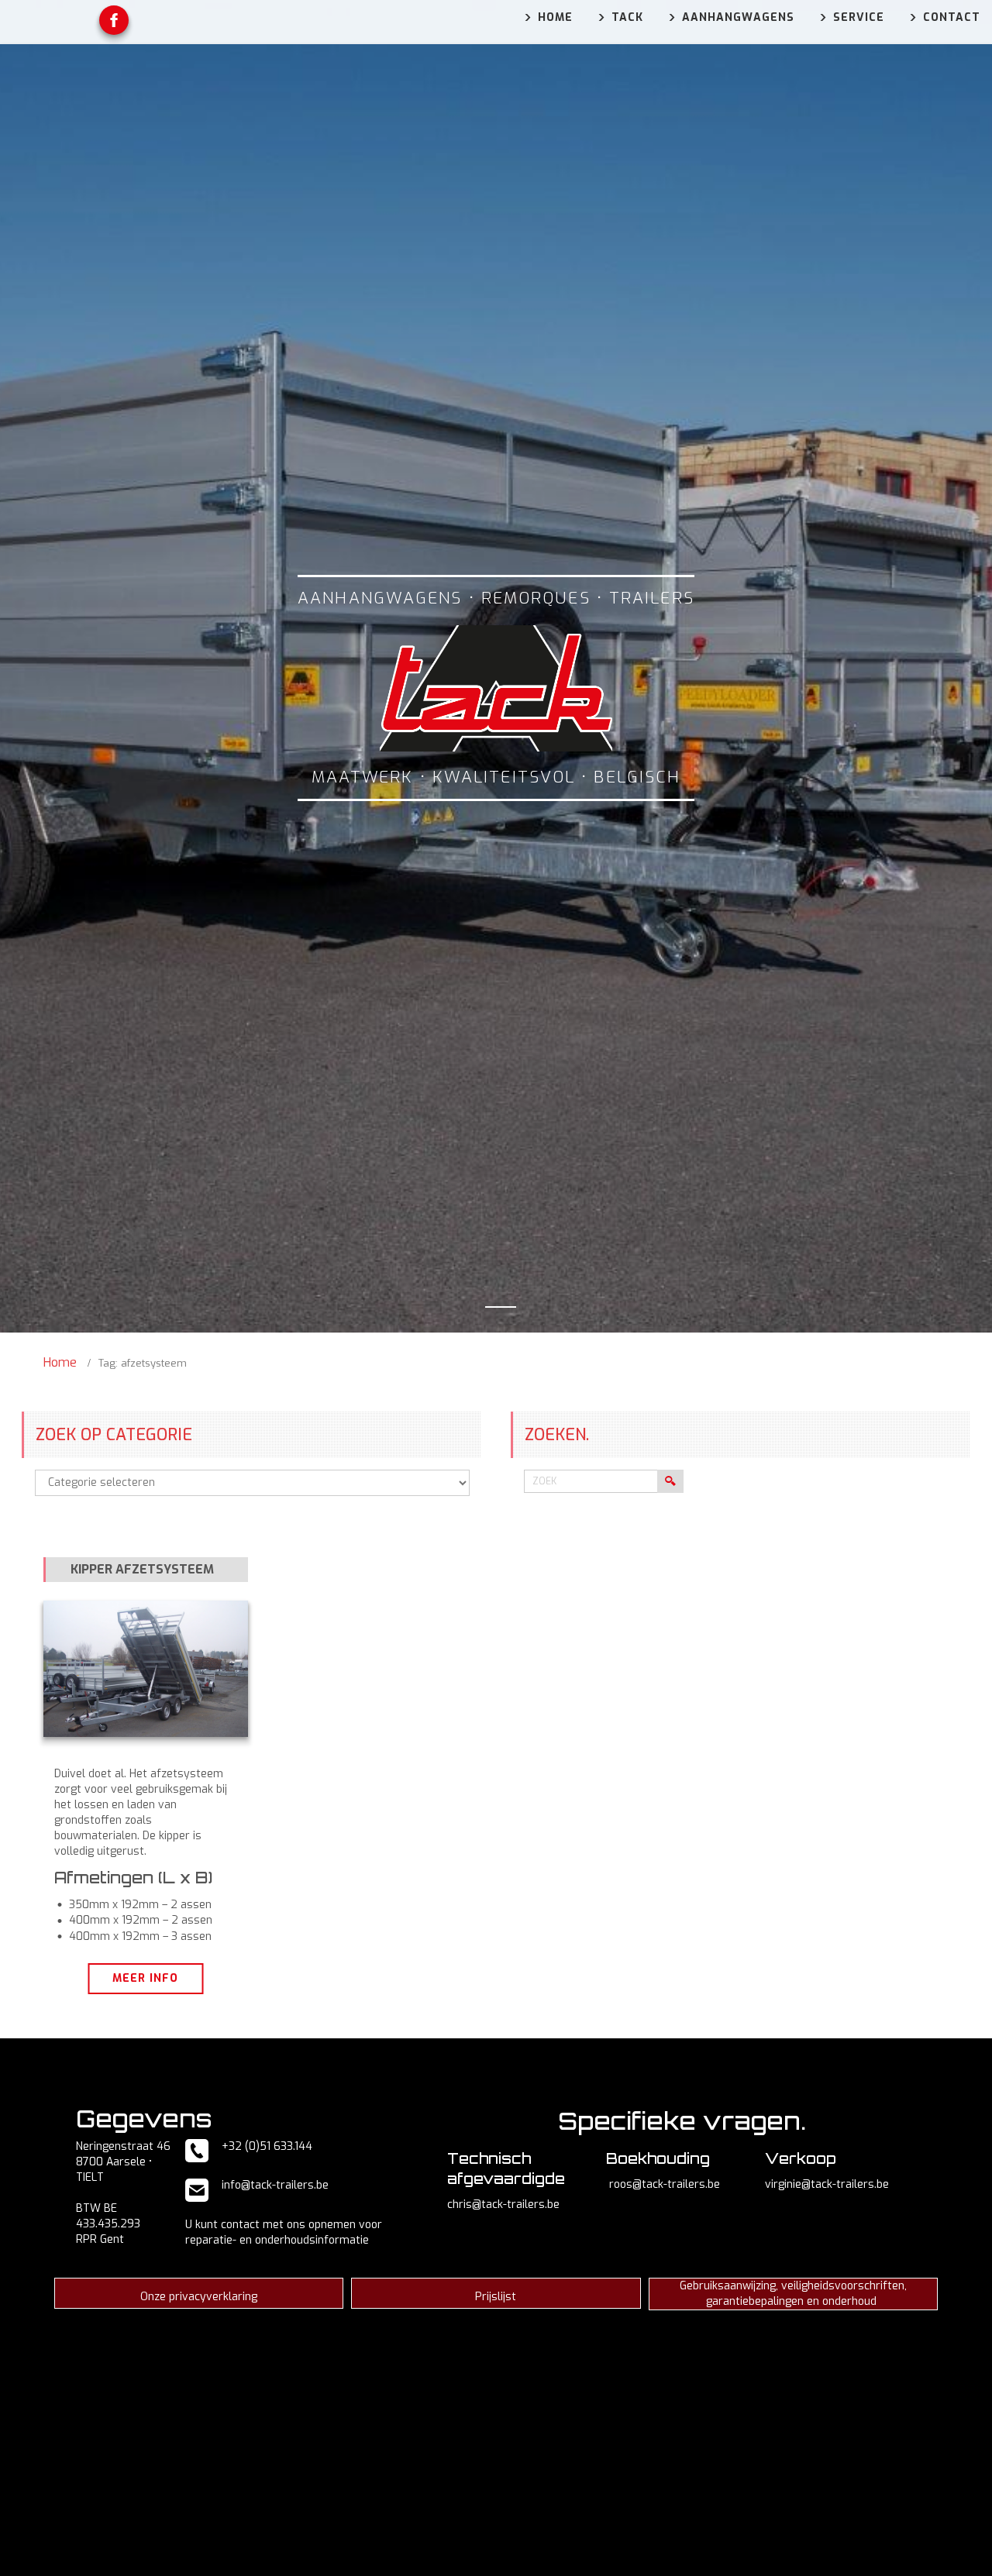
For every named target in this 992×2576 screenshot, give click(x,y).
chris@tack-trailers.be (503, 2205)
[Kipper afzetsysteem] (146, 1669)
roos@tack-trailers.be (665, 2184)
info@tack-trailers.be (275, 2185)
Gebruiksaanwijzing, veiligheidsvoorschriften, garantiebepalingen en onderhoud (793, 2294)
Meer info (145, 1978)
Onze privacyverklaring (199, 2297)
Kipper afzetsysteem (142, 1569)
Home (60, 1362)
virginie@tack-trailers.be (827, 2184)
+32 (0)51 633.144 (267, 2146)
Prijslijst (496, 2297)
